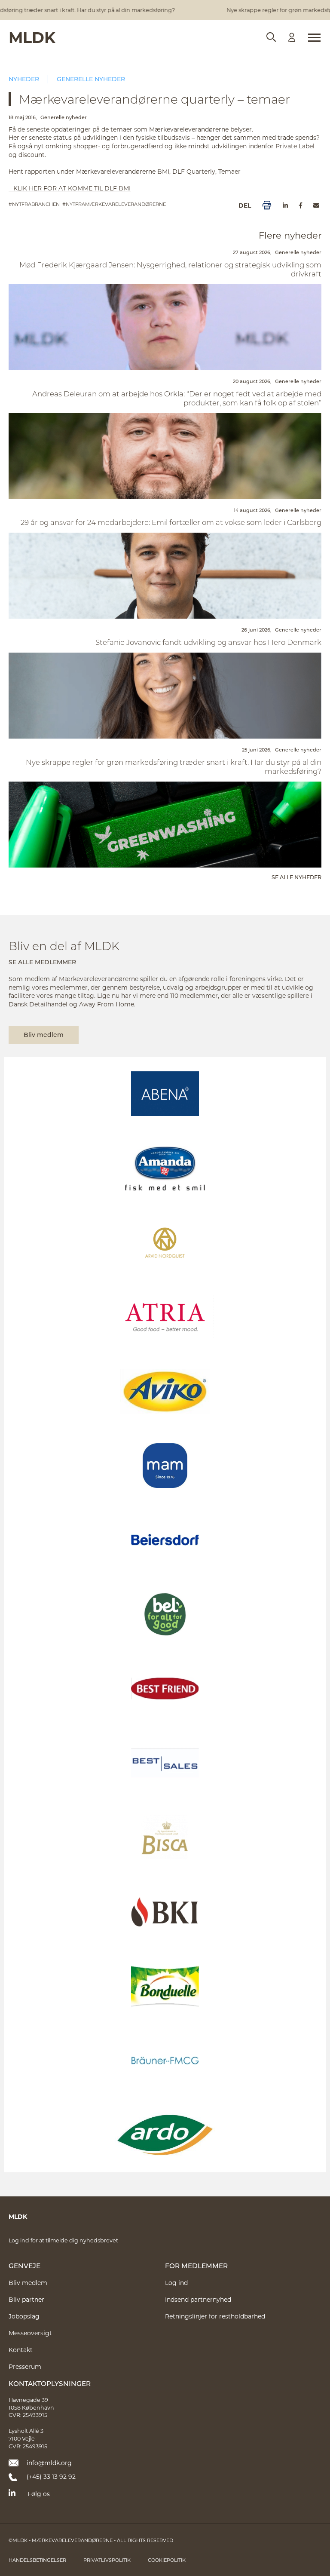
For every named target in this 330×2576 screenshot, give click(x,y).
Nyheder (24, 79)
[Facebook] (301, 205)
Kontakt (21, 2350)
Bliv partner (26, 2299)
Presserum (25, 2366)
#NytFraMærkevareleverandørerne (114, 204)
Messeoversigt (30, 2333)
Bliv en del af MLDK (64, 946)
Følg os (39, 2494)
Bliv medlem (44, 1035)
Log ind (176, 2283)
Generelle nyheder (91, 79)
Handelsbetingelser (37, 2560)
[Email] (316, 205)
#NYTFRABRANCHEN (34, 204)
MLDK (32, 37)
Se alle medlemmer (42, 962)
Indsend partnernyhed (198, 2299)
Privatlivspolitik (107, 2560)
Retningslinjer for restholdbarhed (215, 2316)
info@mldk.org (49, 2463)
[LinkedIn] (285, 205)
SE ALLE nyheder (296, 877)
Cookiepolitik (167, 2560)
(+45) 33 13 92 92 (51, 2476)
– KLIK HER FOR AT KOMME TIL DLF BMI (70, 188)
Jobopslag (24, 2316)
